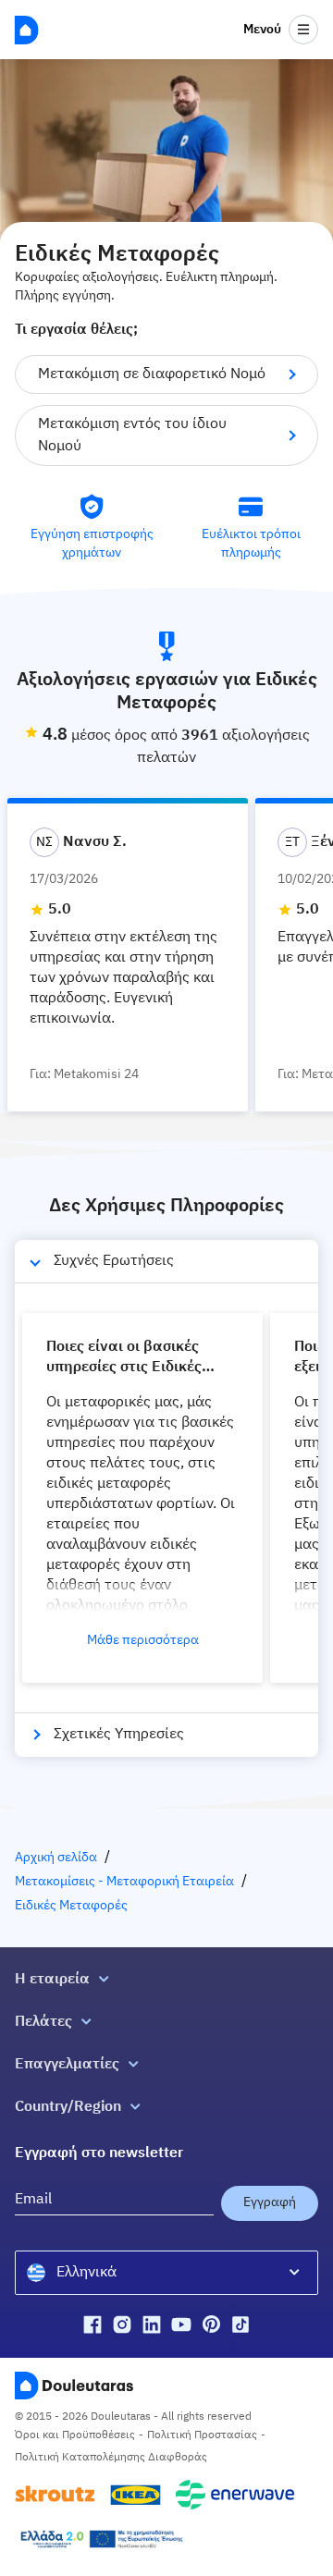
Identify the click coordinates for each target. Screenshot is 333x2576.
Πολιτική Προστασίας (202, 2435)
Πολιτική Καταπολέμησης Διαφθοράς (111, 2458)
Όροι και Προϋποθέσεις (75, 2435)
